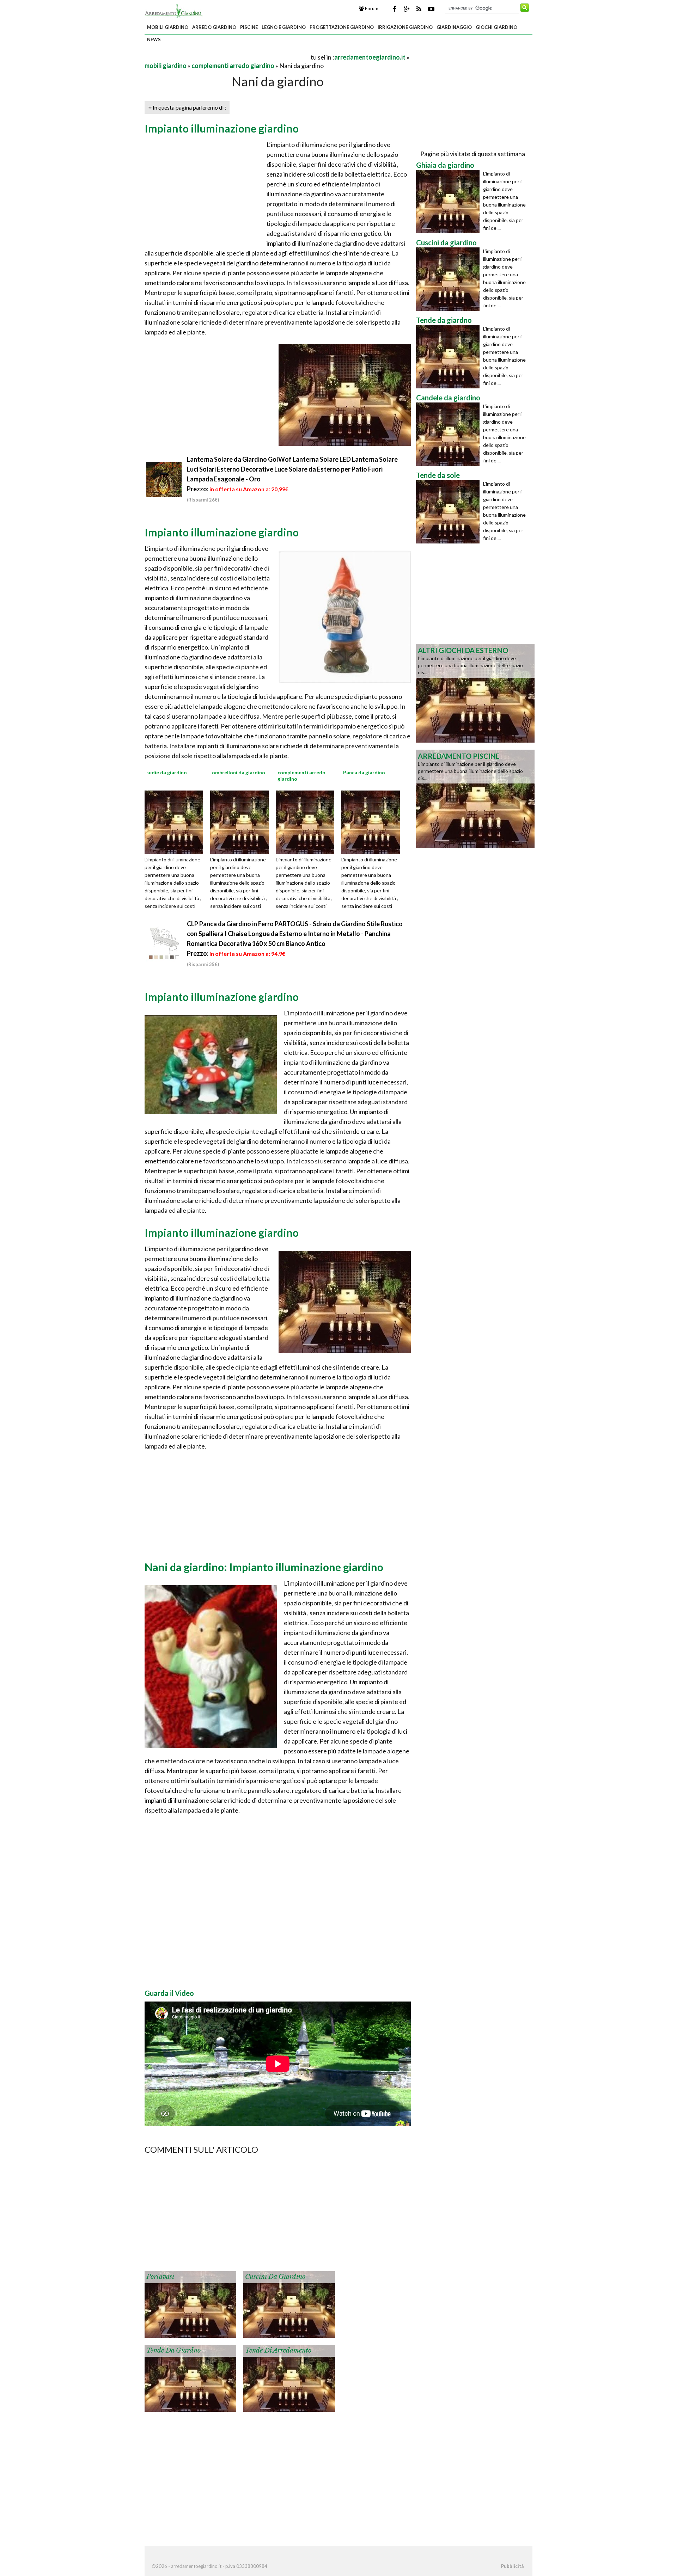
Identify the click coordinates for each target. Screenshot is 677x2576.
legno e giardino (284, 27)
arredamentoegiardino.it (370, 57)
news (154, 39)
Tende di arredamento (278, 2350)
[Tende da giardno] (190, 2378)
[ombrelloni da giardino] (242, 822)
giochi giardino (496, 27)
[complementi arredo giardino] (307, 822)
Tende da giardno (173, 2350)
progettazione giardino (342, 27)
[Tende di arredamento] (289, 2378)
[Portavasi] (190, 2304)
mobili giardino (168, 27)
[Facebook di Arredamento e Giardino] (394, 9)
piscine (249, 27)
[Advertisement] (227, 57)
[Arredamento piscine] (475, 798)
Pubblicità (512, 2566)
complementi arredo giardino (233, 66)
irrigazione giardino (405, 27)
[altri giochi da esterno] (475, 693)
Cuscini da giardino (275, 2277)
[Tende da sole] (450, 512)
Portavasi (160, 2277)
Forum (371, 8)
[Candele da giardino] (450, 434)
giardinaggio (454, 27)
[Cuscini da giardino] (289, 2304)
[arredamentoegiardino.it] (174, 10)
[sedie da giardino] (176, 822)
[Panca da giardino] (373, 822)
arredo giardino (214, 27)
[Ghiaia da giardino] (450, 202)
